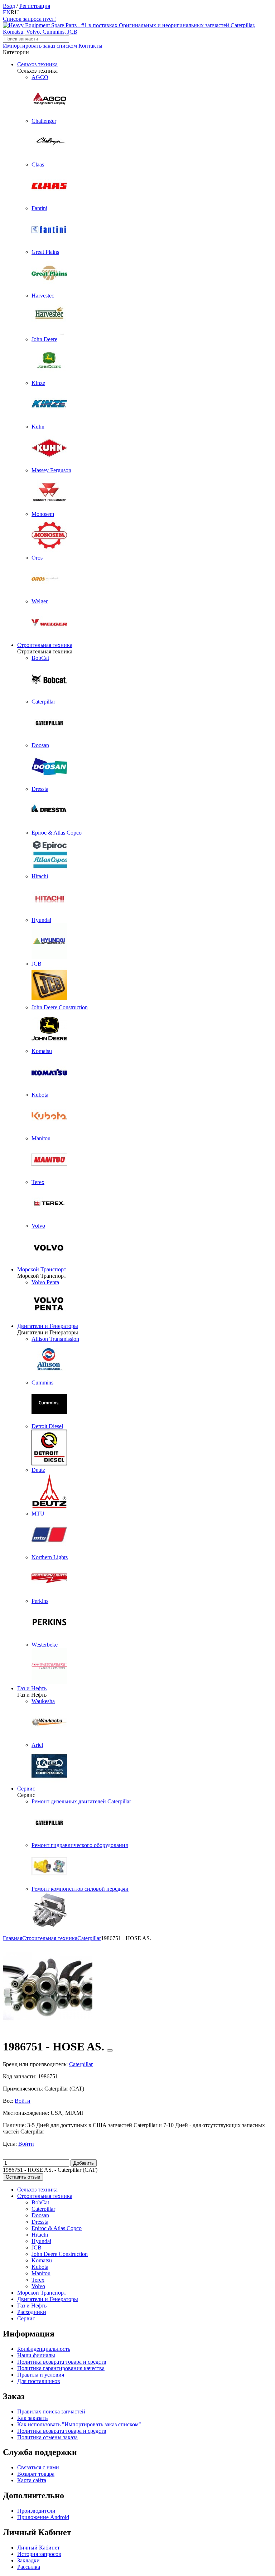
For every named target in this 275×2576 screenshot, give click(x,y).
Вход (9, 6)
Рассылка (29, 2567)
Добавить (84, 2163)
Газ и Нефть (32, 1688)
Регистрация (35, 6)
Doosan (40, 2215)
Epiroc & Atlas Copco (57, 2228)
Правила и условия (41, 2375)
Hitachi (40, 2235)
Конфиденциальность (44, 2349)
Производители (36, 2511)
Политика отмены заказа (47, 2437)
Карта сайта (32, 2480)
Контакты (90, 46)
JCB (37, 2248)
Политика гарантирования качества (61, 2368)
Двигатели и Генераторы (48, 1326)
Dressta (40, 2222)
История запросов (39, 2554)
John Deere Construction (60, 2254)
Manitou (41, 2273)
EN (7, 12)
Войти (23, 2101)
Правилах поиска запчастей (51, 2411)
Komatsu (42, 2260)
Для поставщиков (39, 2381)
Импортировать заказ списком (40, 46)
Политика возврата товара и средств (62, 2362)
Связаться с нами (38, 2467)
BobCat (40, 2202)
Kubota (40, 2267)
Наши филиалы (36, 2355)
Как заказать (32, 2418)
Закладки (28, 2560)
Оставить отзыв (23, 2177)
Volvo (38, 2286)
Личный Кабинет (38, 2548)
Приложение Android (43, 2517)
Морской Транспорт (42, 1269)
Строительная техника (45, 645)
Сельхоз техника (37, 64)
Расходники (32, 2312)
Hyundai (41, 2241)
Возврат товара (36, 2474)
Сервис (26, 1789)
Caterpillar (43, 2209)
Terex (38, 2280)
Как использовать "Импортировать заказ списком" (79, 2424)
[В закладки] (110, 2050)
